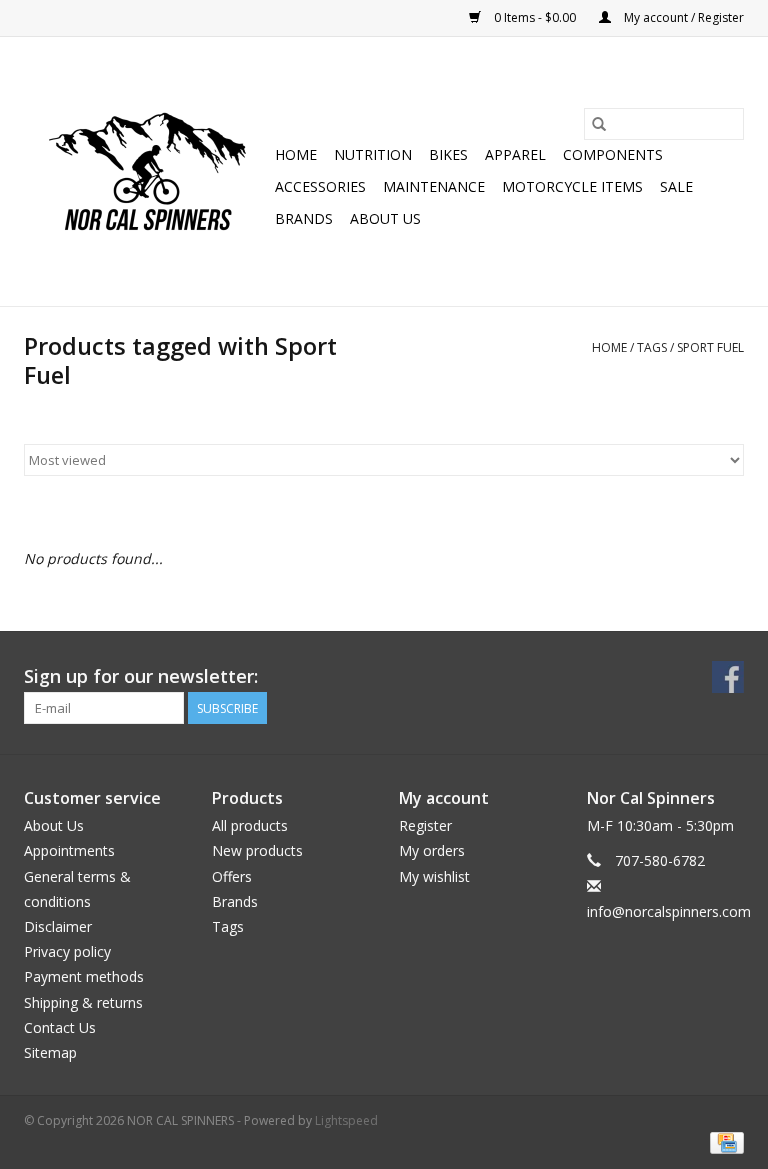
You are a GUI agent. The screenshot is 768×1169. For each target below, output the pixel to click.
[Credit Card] (723, 1141)
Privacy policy (67, 951)
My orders (432, 850)
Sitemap (50, 1052)
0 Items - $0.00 (535, 17)
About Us (385, 218)
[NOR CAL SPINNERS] (146, 171)
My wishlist (434, 876)
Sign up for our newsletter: (141, 676)
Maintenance (434, 186)
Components (613, 154)
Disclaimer (58, 926)
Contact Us (60, 1027)
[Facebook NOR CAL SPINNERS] (728, 677)
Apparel (515, 154)
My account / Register (682, 17)
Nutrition (373, 154)
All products (250, 825)
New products (257, 850)
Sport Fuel (710, 347)
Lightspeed (346, 1120)
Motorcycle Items (572, 186)
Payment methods (84, 976)
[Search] (599, 124)
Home (296, 154)
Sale (676, 186)
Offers (232, 876)
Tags (652, 347)
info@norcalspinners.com (669, 911)
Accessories (320, 186)
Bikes (448, 154)
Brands (304, 218)
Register (425, 825)
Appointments (69, 850)
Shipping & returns (83, 1002)
